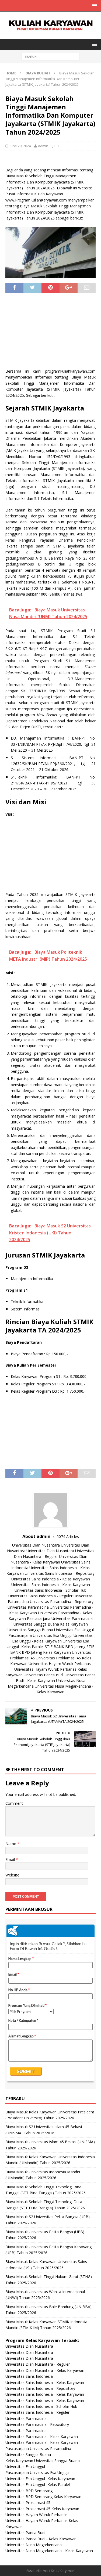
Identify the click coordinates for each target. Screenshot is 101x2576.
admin (43, 146)
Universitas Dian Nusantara (36, 1545)
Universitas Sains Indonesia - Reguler (40, 1596)
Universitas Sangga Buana (36, 1624)
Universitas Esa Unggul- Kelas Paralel (38, 2485)
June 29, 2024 (20, 146)
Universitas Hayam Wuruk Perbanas (60, 1664)
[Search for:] (50, 57)
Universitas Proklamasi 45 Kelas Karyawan (42, 2509)
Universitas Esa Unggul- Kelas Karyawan (40, 2479)
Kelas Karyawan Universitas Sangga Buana (43, 2461)
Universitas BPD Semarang (29, 2491)
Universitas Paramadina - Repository (62, 1602)
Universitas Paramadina (28, 1607)
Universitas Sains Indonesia (29, 2376)
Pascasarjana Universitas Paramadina (60, 1618)
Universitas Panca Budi (44, 1675)
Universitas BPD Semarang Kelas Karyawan (43, 2497)
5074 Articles (68, 1536)
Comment (14, 1803)
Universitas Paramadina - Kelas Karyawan (42, 2436)
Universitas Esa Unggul (74, 1630)
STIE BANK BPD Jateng (65, 1647)
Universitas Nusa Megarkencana (34, 2545)
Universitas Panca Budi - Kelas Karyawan (41, 2539)
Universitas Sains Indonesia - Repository (60, 1573)
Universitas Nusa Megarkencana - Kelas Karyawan (49, 2551)
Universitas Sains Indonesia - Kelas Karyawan (51, 1579)
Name (11, 1844)
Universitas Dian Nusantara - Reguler (38, 2364)
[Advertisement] (51, 333)
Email (11, 1859)
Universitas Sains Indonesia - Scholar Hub (50, 1590)
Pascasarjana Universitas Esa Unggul (40, 1635)
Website (12, 1875)
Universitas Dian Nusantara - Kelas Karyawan (45, 2370)
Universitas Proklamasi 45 (28, 2503)
